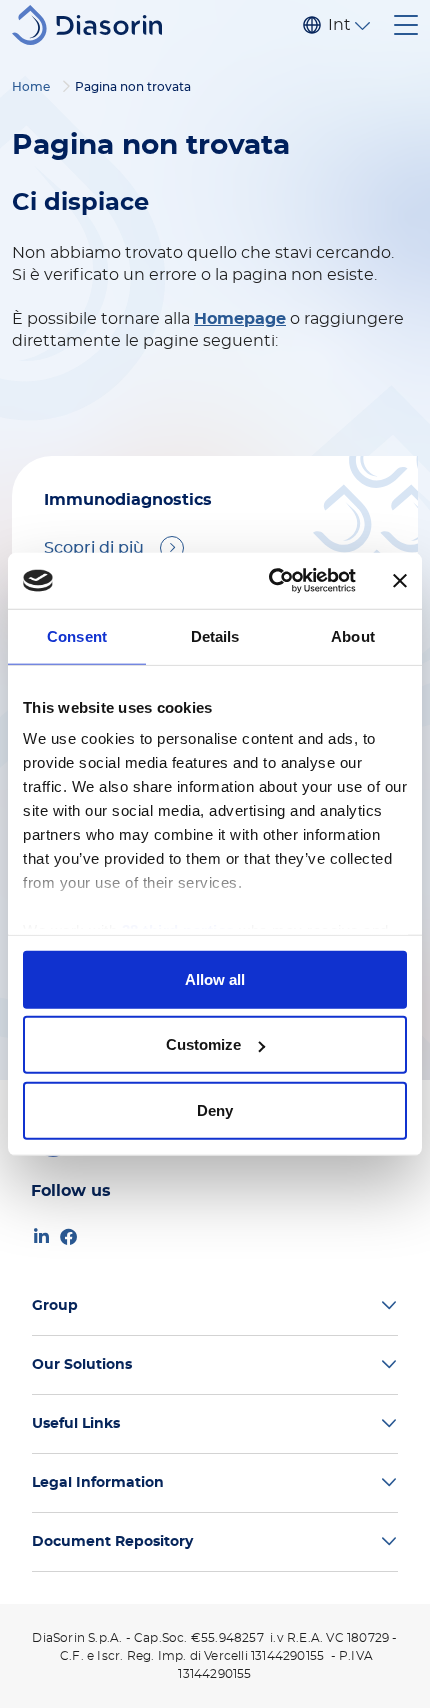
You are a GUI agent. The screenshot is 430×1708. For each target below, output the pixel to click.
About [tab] (353, 635)
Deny (215, 1109)
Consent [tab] (77, 635)
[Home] (95, 25)
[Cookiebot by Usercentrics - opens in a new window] (270, 581)
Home (31, 87)
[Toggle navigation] (406, 25)
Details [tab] (215, 635)
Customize (203, 1044)
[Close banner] (400, 581)
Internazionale (339, 25)
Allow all (215, 978)
